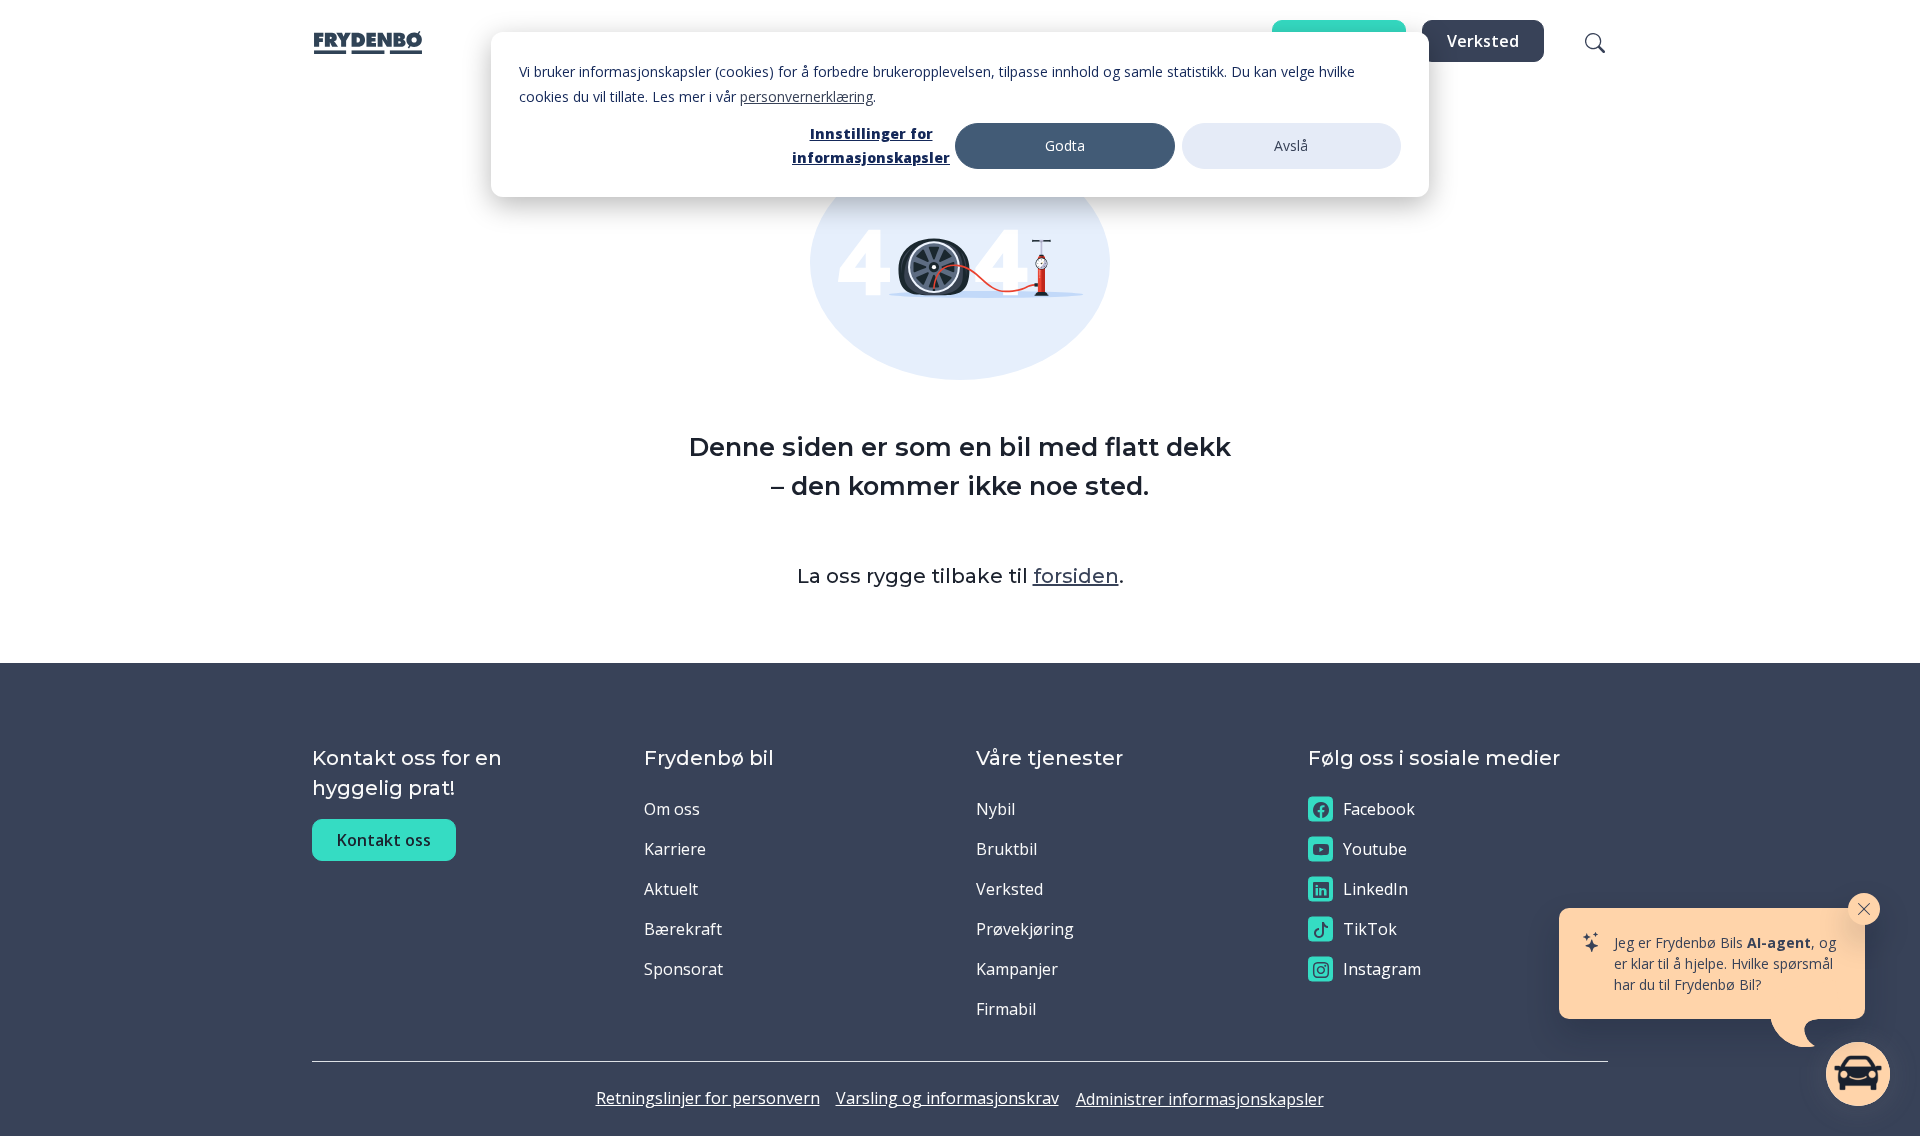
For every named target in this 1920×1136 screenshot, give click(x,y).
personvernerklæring (806, 96)
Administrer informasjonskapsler (1200, 1099)
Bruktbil (1006, 849)
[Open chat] (1858, 1074)
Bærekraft (683, 929)
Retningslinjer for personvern (708, 1098)
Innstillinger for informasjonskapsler (871, 146)
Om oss (672, 809)
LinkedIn (1375, 889)
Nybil (995, 809)
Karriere (675, 849)
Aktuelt (671, 889)
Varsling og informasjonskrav (947, 1098)
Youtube (1375, 849)
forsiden (1076, 576)
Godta (1065, 145)
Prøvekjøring (1025, 929)
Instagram (1382, 969)
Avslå (1291, 145)
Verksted (1483, 41)
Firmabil (1006, 1009)
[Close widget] (1864, 909)
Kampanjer (1017, 969)
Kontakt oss (384, 840)
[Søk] (1583, 41)
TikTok (1370, 929)
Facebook (1379, 809)
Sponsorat (683, 969)
